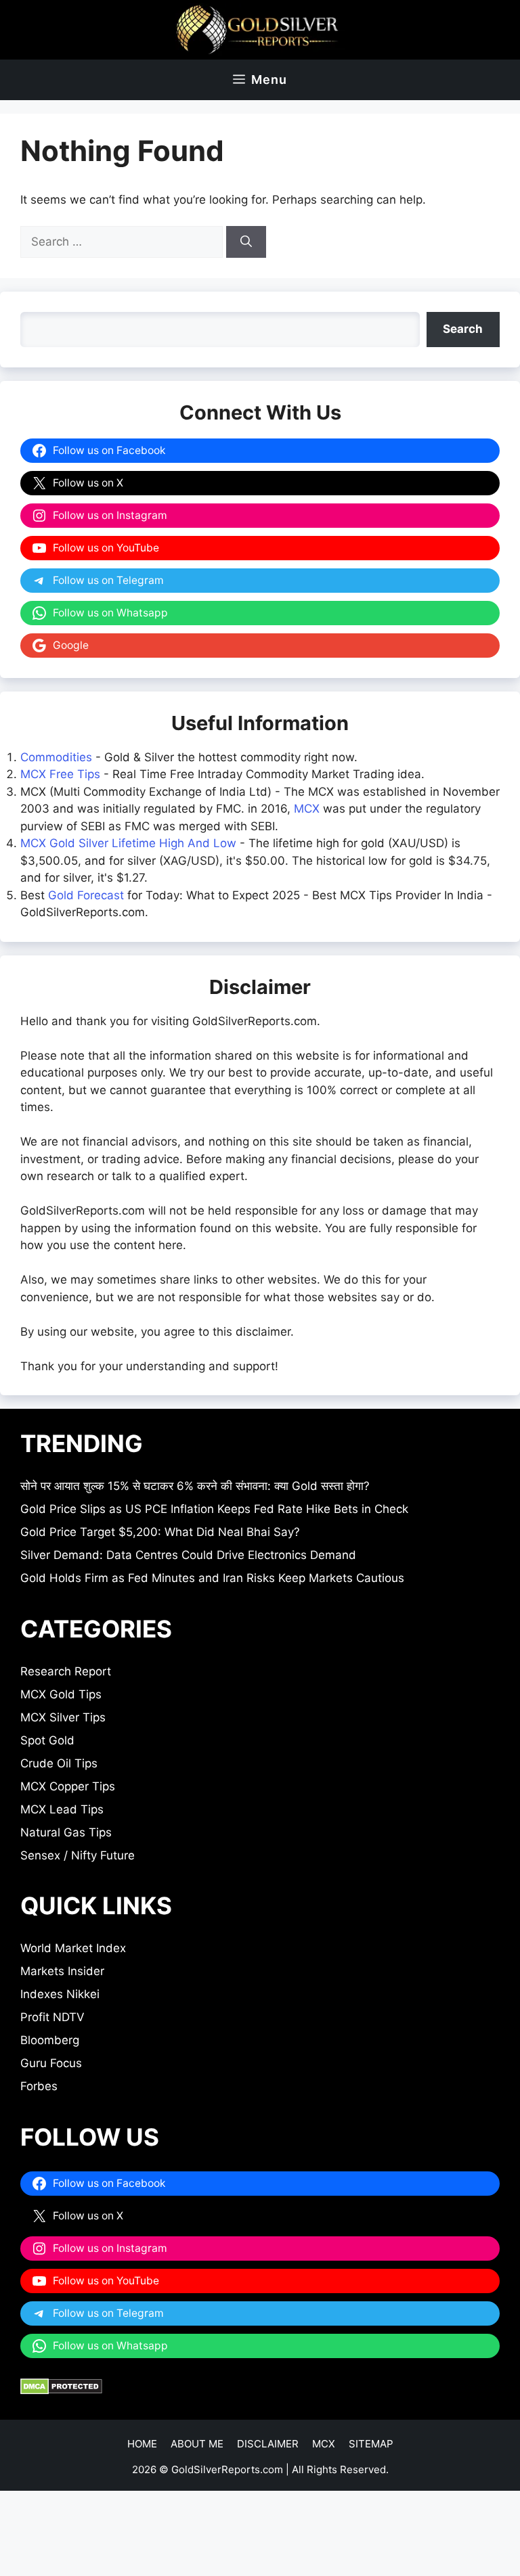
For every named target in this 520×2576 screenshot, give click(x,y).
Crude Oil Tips (59, 1763)
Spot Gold (47, 1740)
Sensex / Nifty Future (78, 1855)
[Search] (246, 242)
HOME (142, 2444)
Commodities (56, 757)
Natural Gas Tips (66, 1832)
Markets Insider (62, 1971)
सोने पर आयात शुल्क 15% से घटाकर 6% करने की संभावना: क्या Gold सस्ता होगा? (195, 1486)
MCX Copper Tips (68, 1786)
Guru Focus (51, 2063)
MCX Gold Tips (61, 1694)
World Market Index (73, 1948)
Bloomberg (50, 2040)
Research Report (66, 1671)
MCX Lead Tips (62, 1809)
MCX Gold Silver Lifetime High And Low (128, 843)
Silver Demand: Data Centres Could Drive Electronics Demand (188, 1555)
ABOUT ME (197, 2444)
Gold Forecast (86, 895)
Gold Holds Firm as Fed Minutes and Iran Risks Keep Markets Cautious (212, 1578)
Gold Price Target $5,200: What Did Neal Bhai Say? (160, 1532)
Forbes (39, 2086)
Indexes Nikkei (60, 1994)
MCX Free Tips (60, 774)
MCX (307, 809)
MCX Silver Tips (63, 1717)
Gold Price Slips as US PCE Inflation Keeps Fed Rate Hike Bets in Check (214, 1509)
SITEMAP (371, 2444)
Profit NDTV (52, 2017)
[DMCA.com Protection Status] (61, 2391)
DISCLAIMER (268, 2444)
